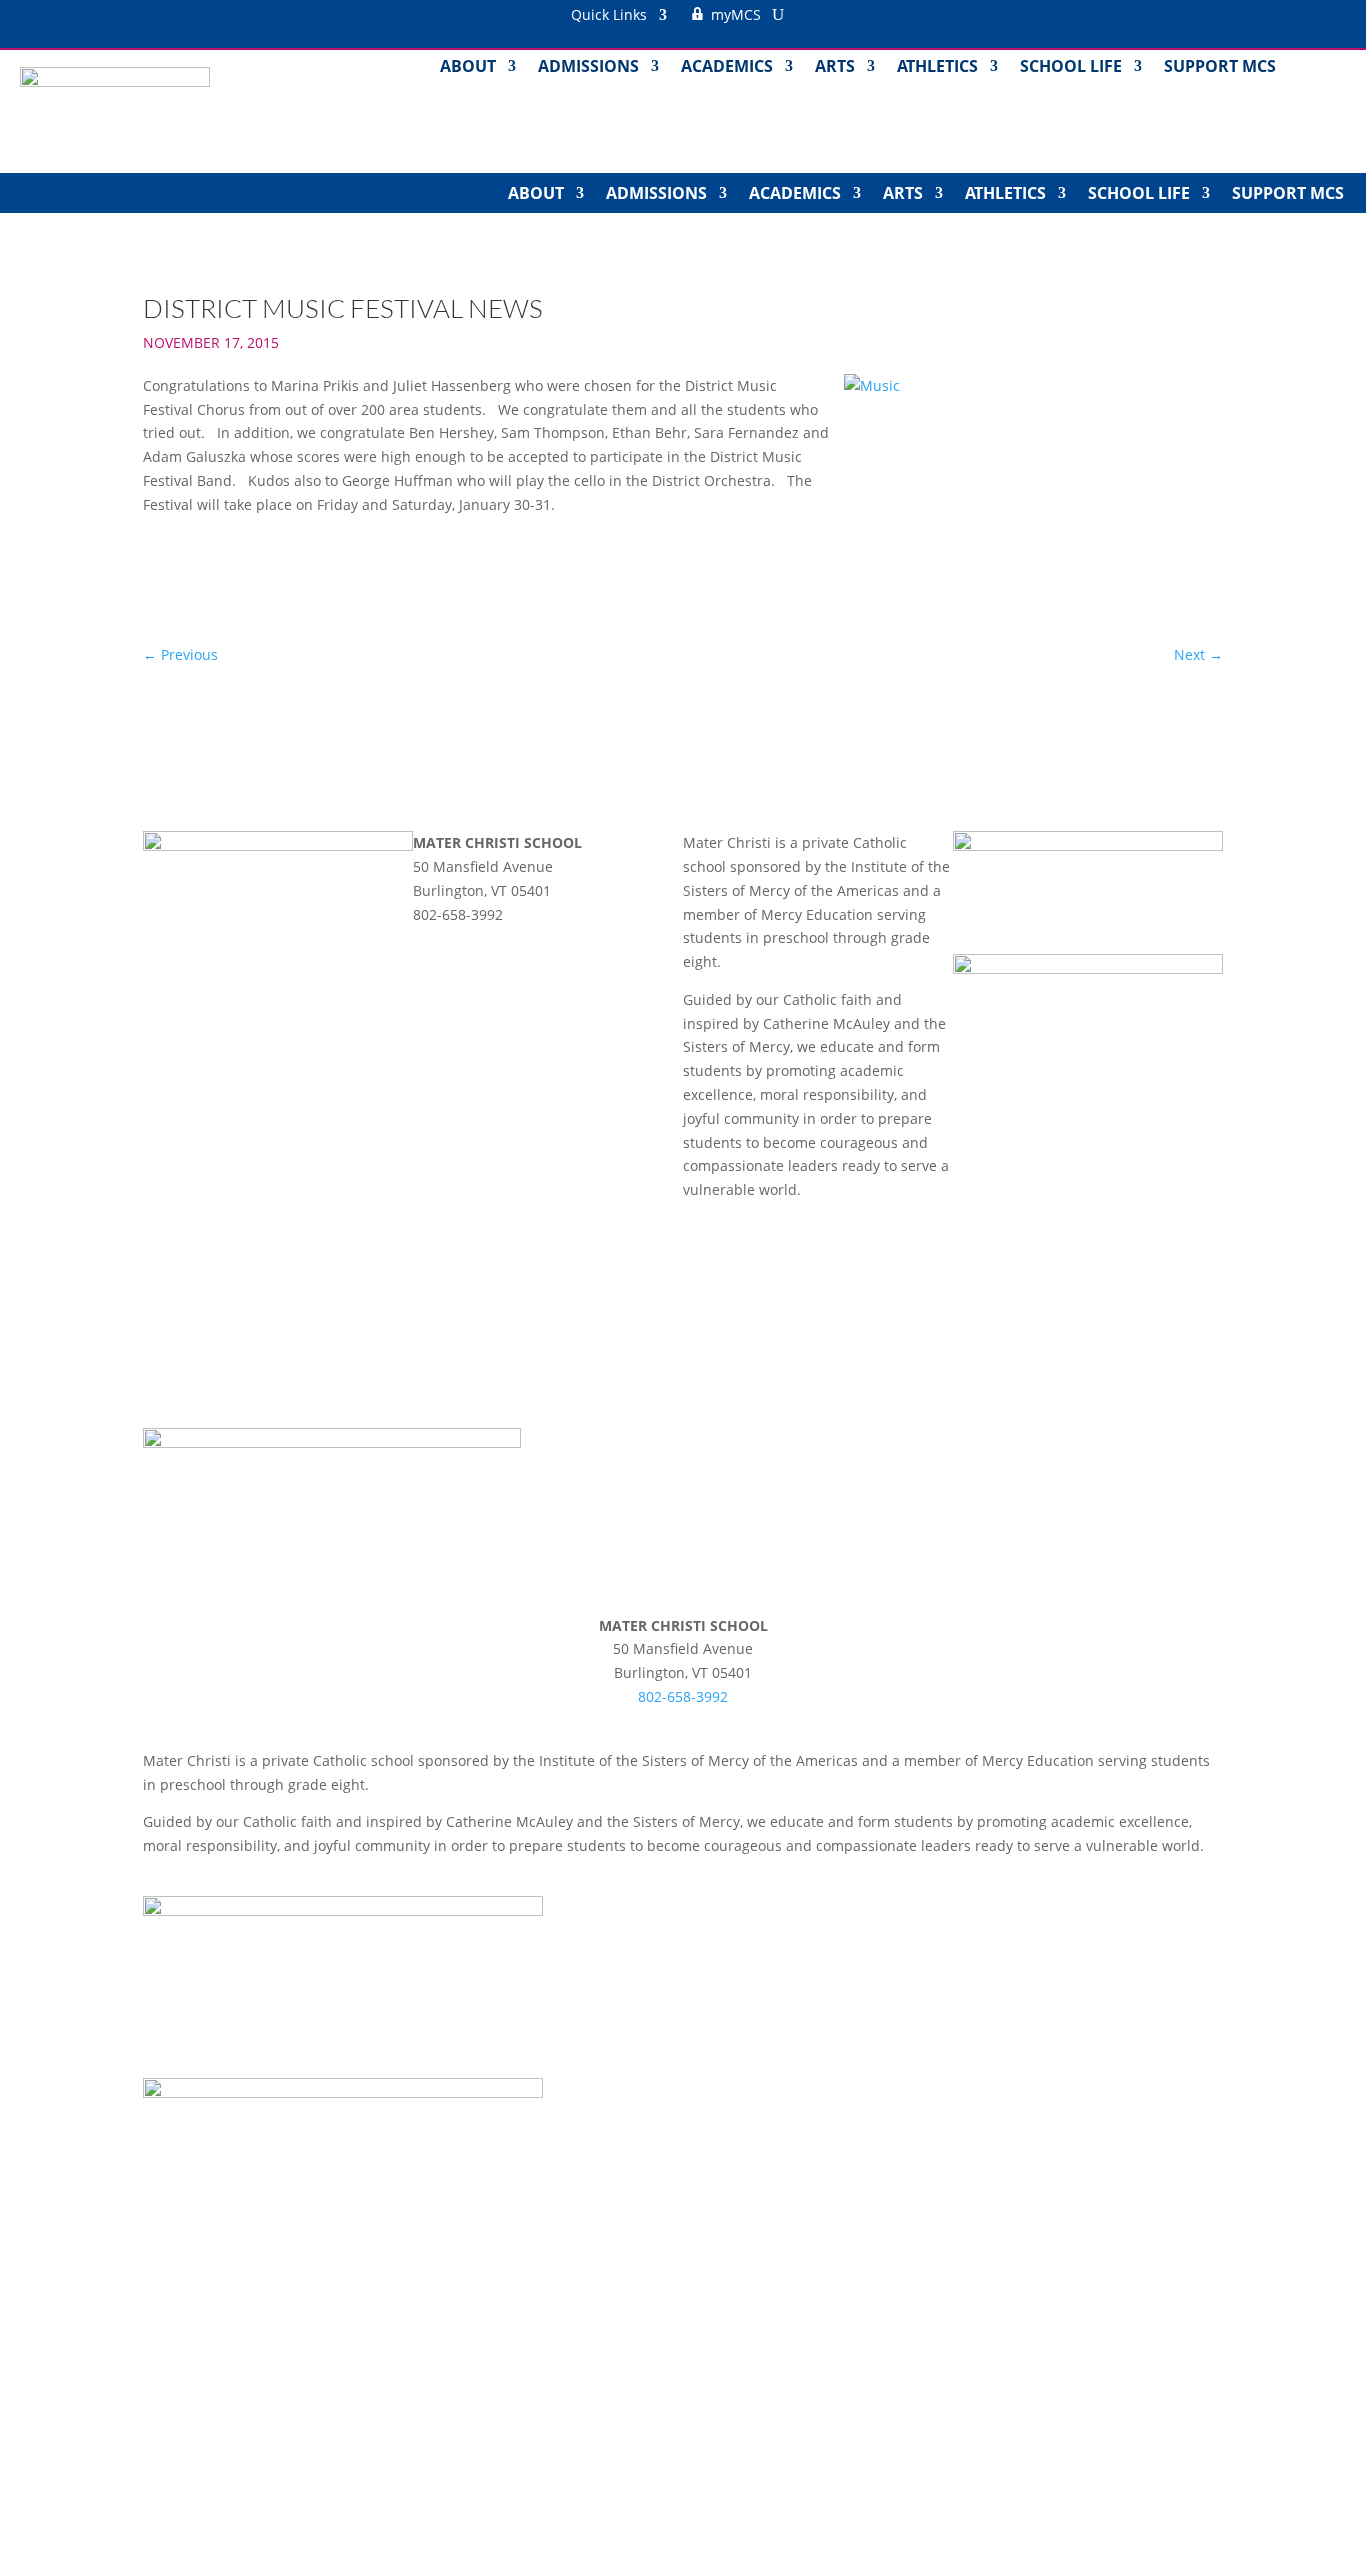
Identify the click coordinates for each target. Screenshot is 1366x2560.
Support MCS (1220, 68)
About (468, 68)
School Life (1071, 68)
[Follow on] (429, 942)
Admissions (588, 68)
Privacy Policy (720, 1251)
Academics (727, 68)
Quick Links (609, 16)
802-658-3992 (683, 1696)
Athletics (937, 68)
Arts (835, 68)
